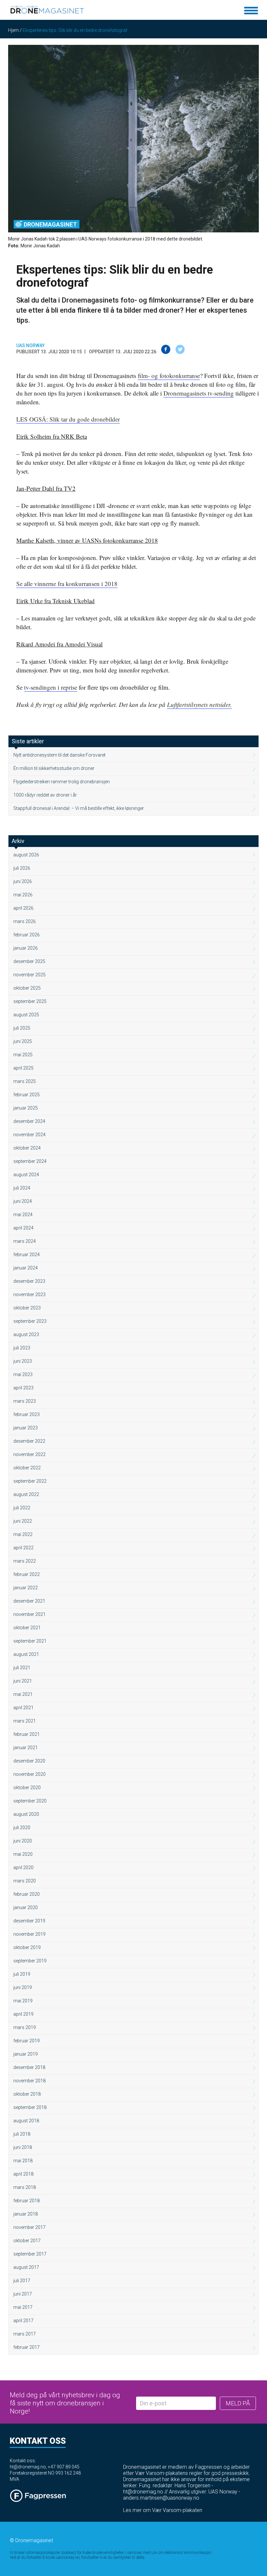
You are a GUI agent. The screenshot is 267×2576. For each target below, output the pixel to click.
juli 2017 (22, 2281)
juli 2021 (22, 1668)
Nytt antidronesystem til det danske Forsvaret (59, 755)
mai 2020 (23, 1854)
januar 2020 (26, 1907)
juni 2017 (23, 2294)
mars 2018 (25, 2187)
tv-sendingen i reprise (51, 687)
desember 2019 (29, 1921)
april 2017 (23, 2321)
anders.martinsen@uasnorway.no (161, 2498)
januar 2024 (26, 1268)
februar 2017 (27, 2347)
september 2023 (30, 1321)
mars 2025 (25, 1081)
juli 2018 (22, 2134)
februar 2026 (27, 935)
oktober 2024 (27, 1148)
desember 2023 (29, 1281)
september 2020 (30, 1801)
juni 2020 (23, 1841)
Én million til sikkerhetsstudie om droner (54, 768)
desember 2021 (29, 1601)
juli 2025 (22, 1028)
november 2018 (29, 2081)
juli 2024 (22, 1188)
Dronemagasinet (50, 224)
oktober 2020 (27, 1788)
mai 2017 (23, 2307)
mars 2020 (25, 1881)
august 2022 (26, 1494)
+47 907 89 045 (64, 2467)
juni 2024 (23, 1201)
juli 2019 (22, 1974)
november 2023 (29, 1295)
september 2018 (30, 2107)
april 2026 (23, 908)
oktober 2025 (27, 988)
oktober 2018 (27, 2094)
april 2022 (23, 1548)
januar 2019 (26, 2054)
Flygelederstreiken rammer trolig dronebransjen (62, 782)
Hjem (14, 30)
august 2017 (26, 2267)
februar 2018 (27, 2201)
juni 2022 (23, 1521)
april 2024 (23, 1228)
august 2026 (26, 855)
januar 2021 (26, 1748)
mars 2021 (25, 1721)
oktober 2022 (27, 1468)
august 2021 (26, 1654)
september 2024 (30, 1161)
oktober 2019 (27, 1947)
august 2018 (26, 2121)
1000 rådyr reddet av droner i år (45, 795)
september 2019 (30, 1961)
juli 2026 (22, 868)
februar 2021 (27, 1734)
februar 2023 (27, 1414)
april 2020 (23, 1867)
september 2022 (30, 1481)
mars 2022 (25, 1561)
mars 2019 (25, 2027)
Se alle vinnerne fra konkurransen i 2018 (67, 584)
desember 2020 (29, 1761)
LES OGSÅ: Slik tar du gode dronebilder (68, 419)
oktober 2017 (27, 2241)
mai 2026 (23, 895)
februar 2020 (27, 1894)
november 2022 (29, 1454)
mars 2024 (25, 1241)
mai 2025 (23, 1055)
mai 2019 (23, 2001)
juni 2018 (23, 2147)
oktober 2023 (27, 1308)
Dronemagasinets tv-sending (199, 393)
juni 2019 (23, 1987)
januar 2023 (26, 1428)
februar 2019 (27, 2041)
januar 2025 (26, 1108)
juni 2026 (23, 881)
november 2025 (29, 975)
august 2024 (26, 1175)
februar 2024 (27, 1255)
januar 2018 (26, 2214)
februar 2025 (27, 1095)
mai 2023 (23, 1374)
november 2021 (29, 1614)
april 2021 (23, 1708)
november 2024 (29, 1135)
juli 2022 (22, 1508)
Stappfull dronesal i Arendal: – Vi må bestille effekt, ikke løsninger (79, 808)
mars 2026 (25, 921)
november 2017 (29, 2227)
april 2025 (23, 1068)
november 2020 (29, 1774)
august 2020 (26, 1814)
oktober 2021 (27, 1628)
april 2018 (23, 2174)
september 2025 (30, 1001)
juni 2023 (23, 1361)
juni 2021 (23, 1681)
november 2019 (29, 1934)
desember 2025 (29, 961)
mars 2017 (25, 2334)
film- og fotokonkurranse (169, 376)
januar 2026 (26, 948)
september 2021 (30, 1641)
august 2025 (26, 1015)
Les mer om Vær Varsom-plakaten (163, 2510)
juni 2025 (23, 1041)
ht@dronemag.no (28, 2467)
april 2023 (23, 1388)
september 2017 (30, 2254)
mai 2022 (23, 1534)
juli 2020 (22, 1828)
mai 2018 (23, 2161)
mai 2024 (23, 1215)
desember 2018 (29, 2067)
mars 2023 (25, 1401)
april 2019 (23, 2014)
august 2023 (26, 1334)
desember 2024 (29, 1121)
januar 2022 (26, 1588)
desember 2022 (29, 1441)
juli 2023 (22, 1348)
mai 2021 (23, 1694)
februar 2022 (27, 1574)
